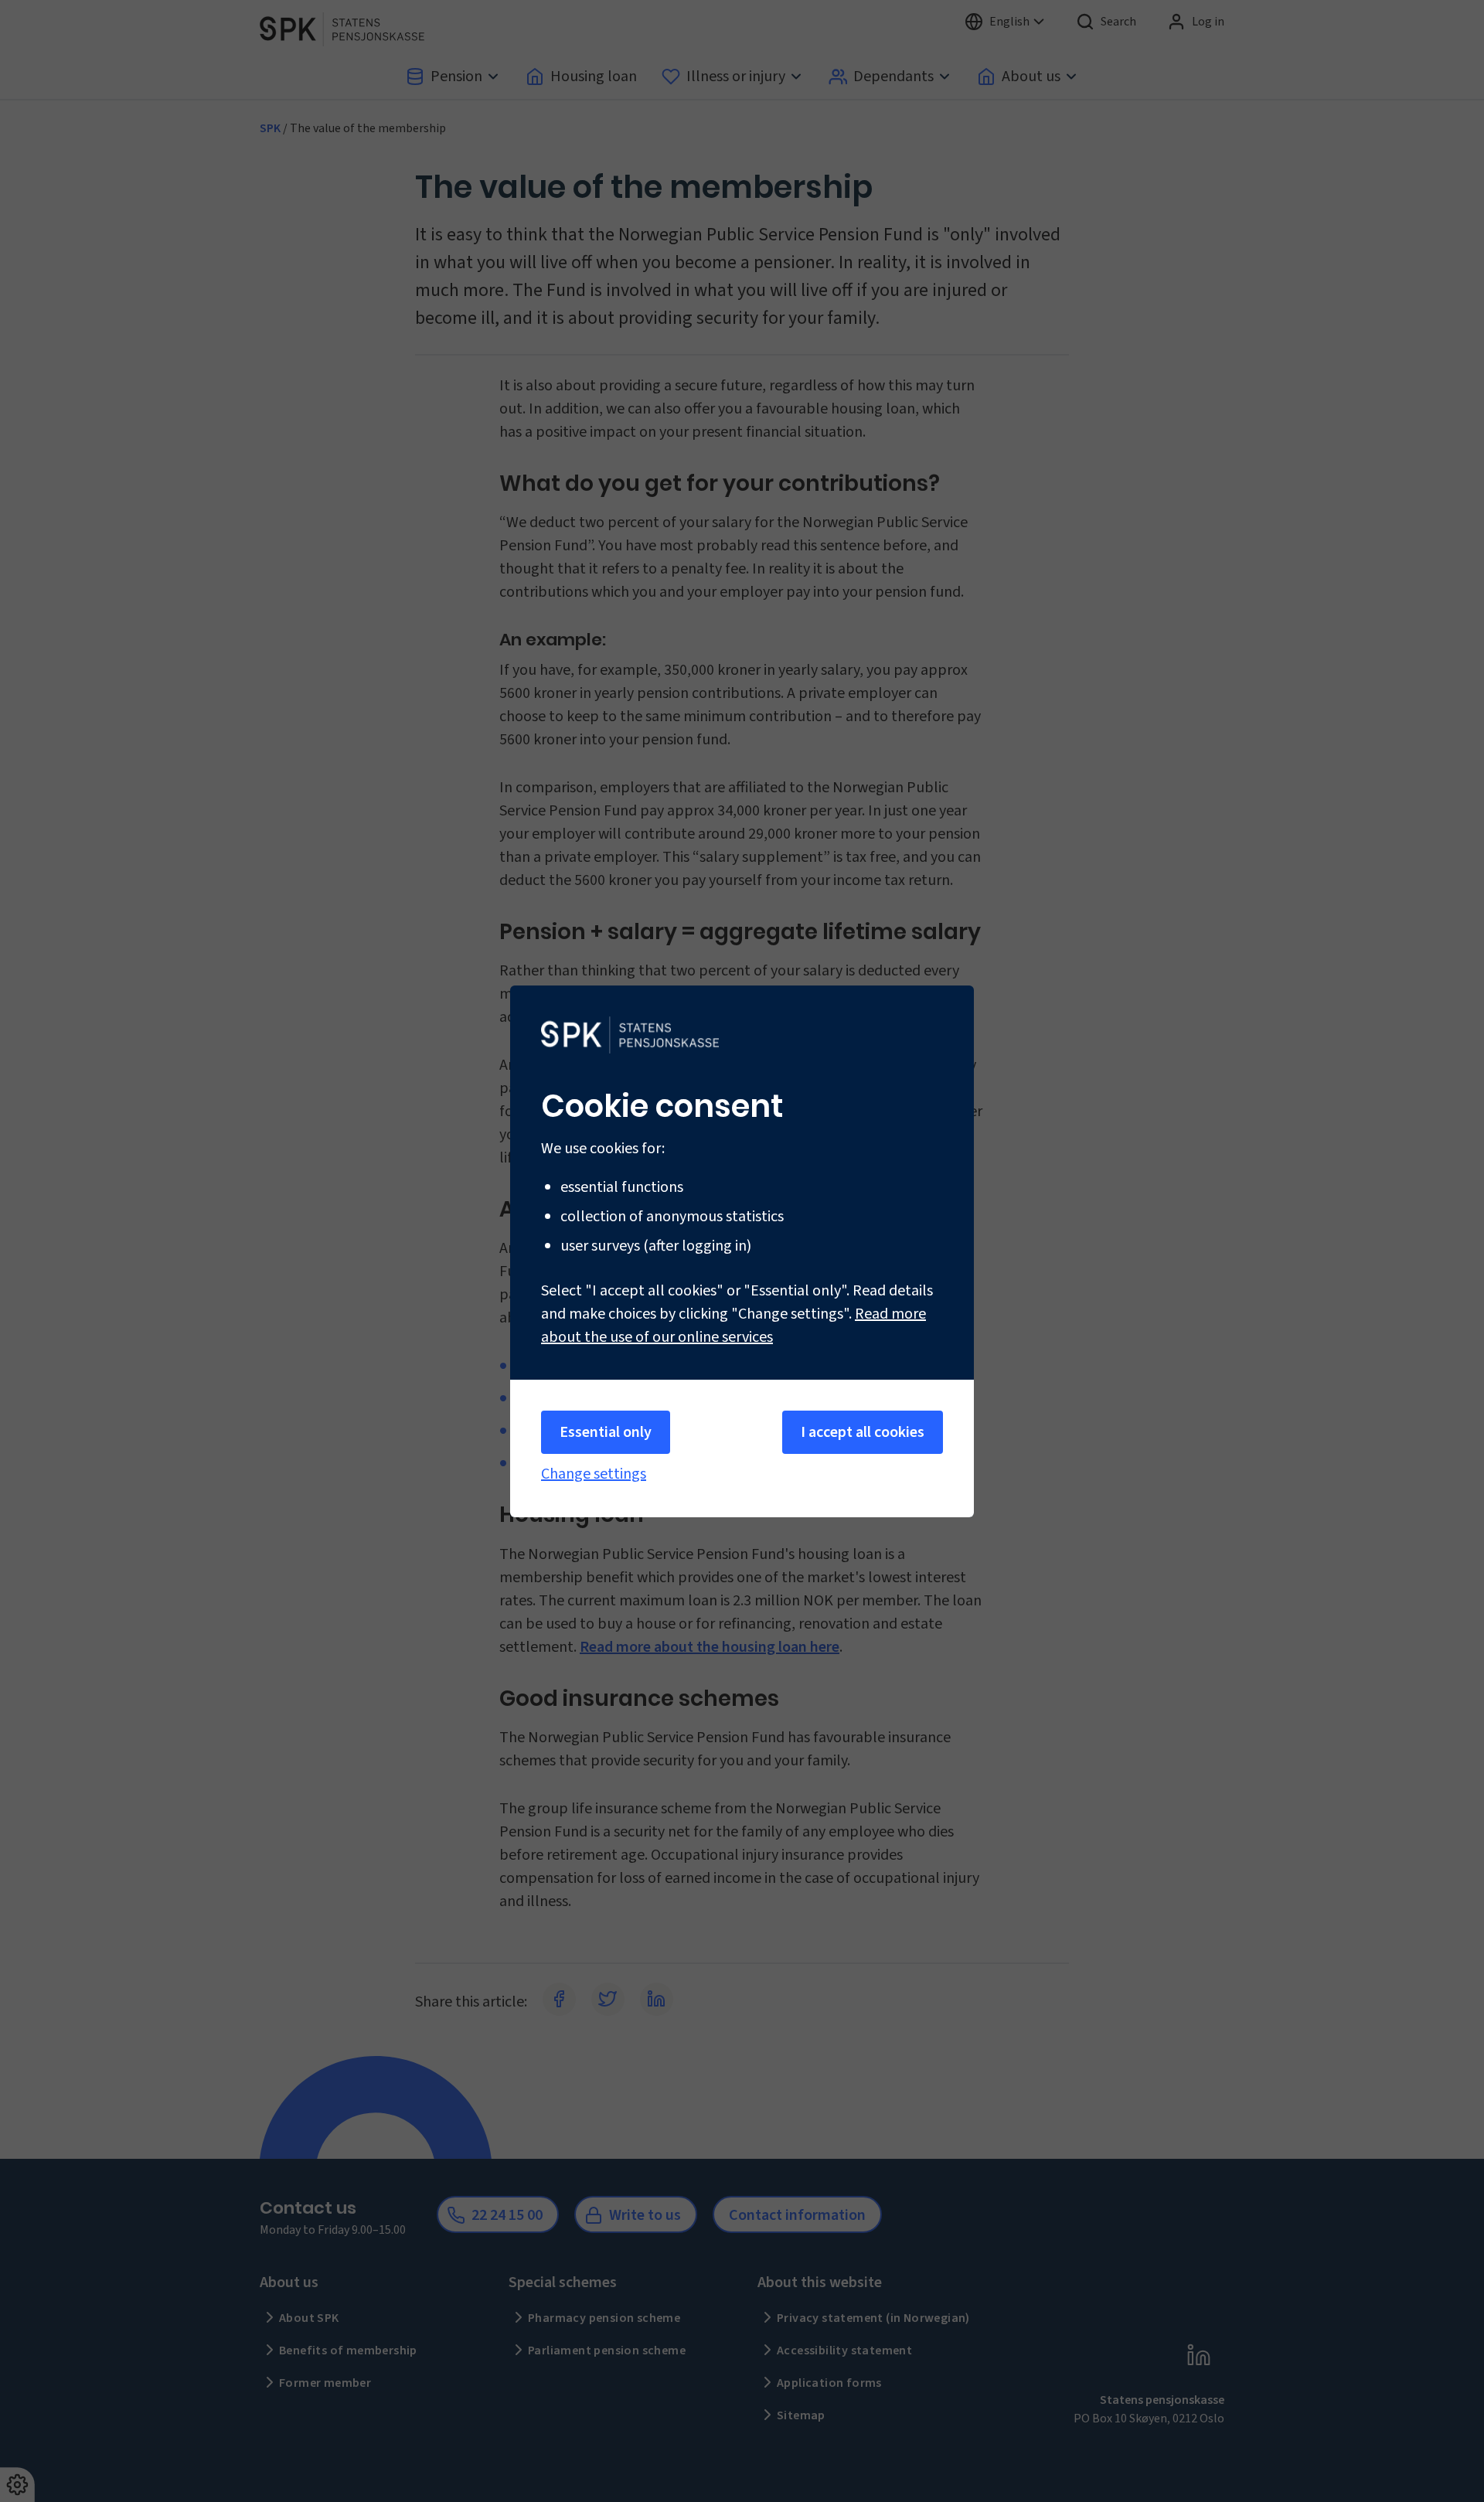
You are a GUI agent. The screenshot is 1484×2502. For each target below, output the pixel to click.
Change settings (594, 1474)
